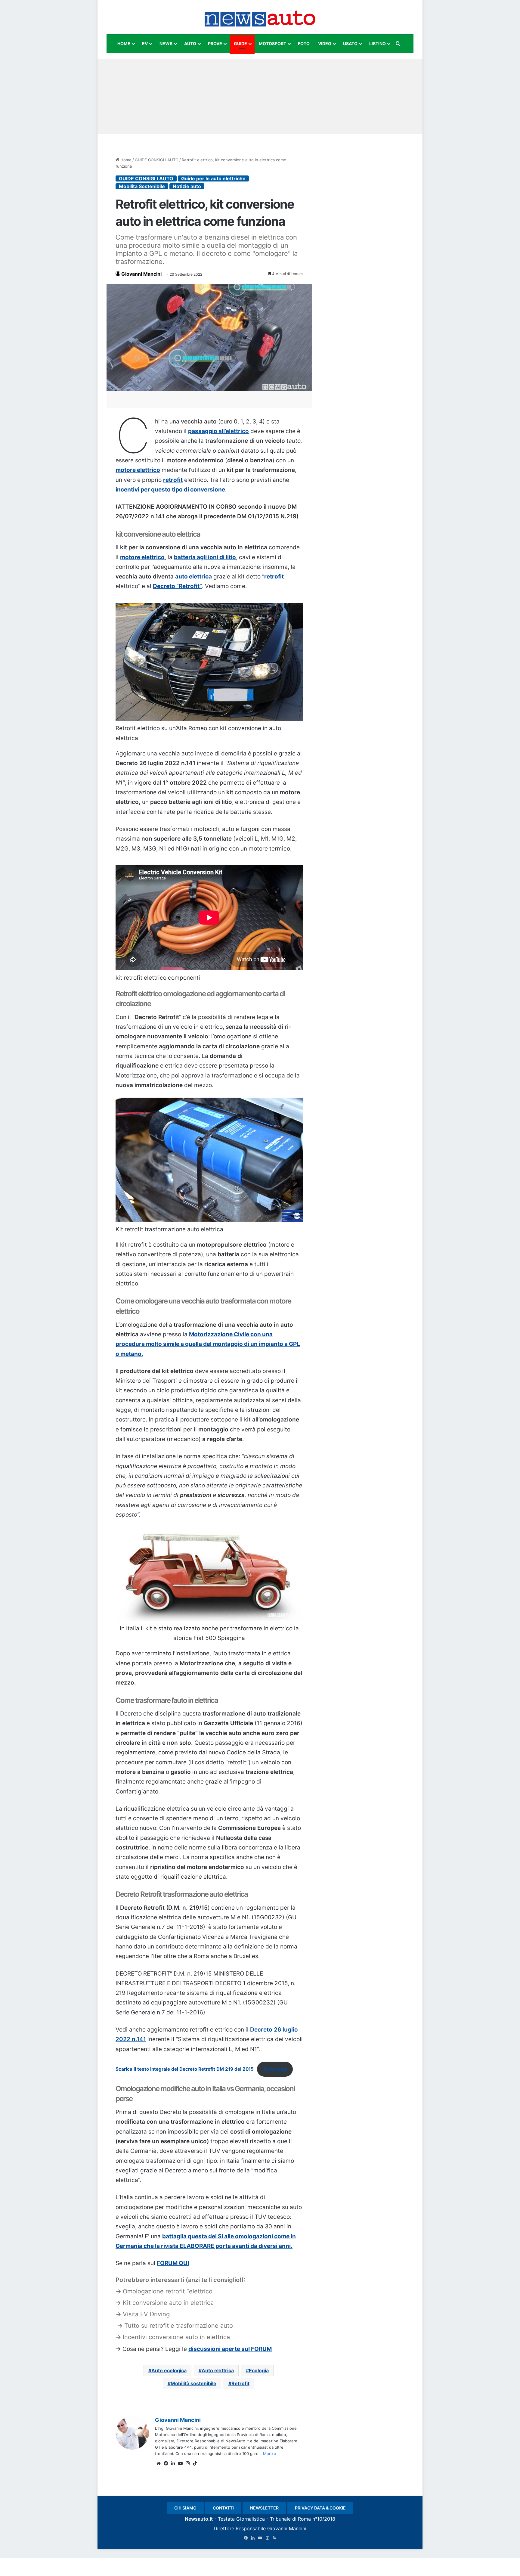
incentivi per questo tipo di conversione (170, 490)
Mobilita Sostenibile (142, 186)
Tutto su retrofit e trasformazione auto (179, 2326)
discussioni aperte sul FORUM (230, 2349)
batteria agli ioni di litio (205, 557)
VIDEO (325, 43)
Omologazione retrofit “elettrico (168, 2291)
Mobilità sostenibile (193, 2383)
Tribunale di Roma (290, 2519)
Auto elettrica (218, 2370)
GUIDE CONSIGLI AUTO (157, 160)
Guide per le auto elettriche (213, 178)
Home (125, 160)
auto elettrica (193, 577)
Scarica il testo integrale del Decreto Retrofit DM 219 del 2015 (185, 2069)
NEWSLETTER (264, 2508)
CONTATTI (223, 2508)
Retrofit (240, 2383)
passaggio (218, 431)
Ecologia (259, 2370)
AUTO (190, 43)
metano (131, 1354)
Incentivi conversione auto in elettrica (176, 2337)
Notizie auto (187, 186)
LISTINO (378, 43)
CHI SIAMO (185, 2508)
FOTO (304, 43)
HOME (124, 43)
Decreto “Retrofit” (177, 586)
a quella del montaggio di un (219, 1344)
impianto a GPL (279, 1344)
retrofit (173, 480)
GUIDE (240, 43)
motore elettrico (138, 470)
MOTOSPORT (272, 43)
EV (145, 43)
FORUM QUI (173, 2263)
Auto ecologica (169, 2370)
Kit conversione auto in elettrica (168, 2303)
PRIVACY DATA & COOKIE (320, 2508)
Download (275, 2069)
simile (171, 1344)
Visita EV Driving (146, 2314)
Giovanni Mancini (141, 274)
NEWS (166, 43)
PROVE (215, 43)
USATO (350, 43)
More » (270, 2454)
